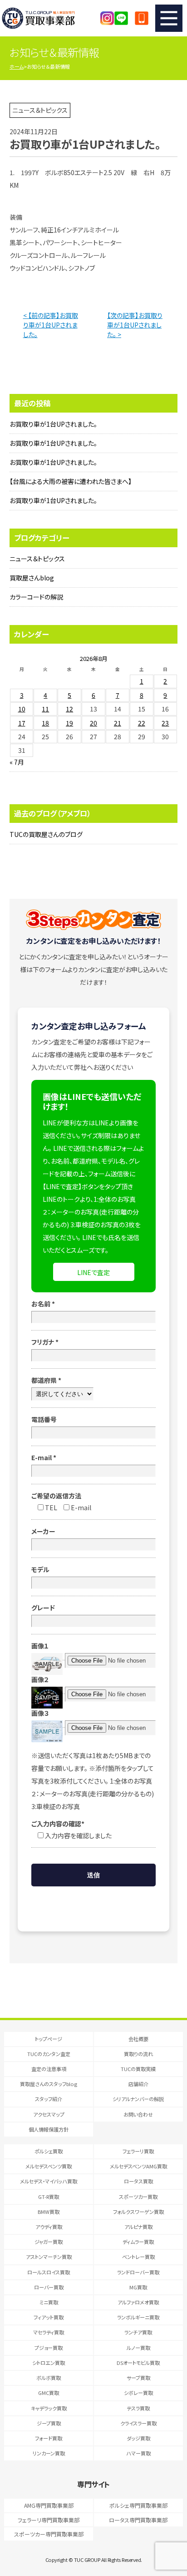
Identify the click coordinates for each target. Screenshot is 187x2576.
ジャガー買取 (49, 2242)
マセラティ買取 (49, 2332)
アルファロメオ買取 (138, 2302)
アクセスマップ (49, 2114)
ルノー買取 (138, 2348)
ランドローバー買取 (138, 2272)
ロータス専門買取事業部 (138, 2520)
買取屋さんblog (32, 578)
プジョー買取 (49, 2348)
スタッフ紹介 (49, 2099)
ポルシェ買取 (49, 2151)
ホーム (17, 66)
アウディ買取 (49, 2227)
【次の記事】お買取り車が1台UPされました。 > (135, 325)
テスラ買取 (138, 2408)
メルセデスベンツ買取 (49, 2166)
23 (165, 723)
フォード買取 (49, 2438)
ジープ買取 (49, 2423)
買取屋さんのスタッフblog (49, 2084)
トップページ (49, 2039)
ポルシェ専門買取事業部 (138, 2505)
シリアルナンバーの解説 (138, 2099)
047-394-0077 (142, 18)
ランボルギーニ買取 (138, 2317)
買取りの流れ (138, 2054)
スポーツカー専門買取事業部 (49, 2534)
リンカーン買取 (49, 2453)
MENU (169, 18)
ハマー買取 (138, 2453)
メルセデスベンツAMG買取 (138, 2166)
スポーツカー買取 (138, 2197)
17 (22, 723)
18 (45, 723)
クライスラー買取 (138, 2423)
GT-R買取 (49, 2197)
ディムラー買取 (138, 2242)
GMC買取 (49, 2393)
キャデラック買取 (49, 2408)
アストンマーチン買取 (49, 2257)
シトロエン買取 (49, 2363)
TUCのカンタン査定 (49, 2054)
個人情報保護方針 (49, 2129)
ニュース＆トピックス (37, 559)
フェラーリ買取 (138, 2151)
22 (142, 723)
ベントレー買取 (138, 2257)
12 (69, 709)
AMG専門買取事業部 (49, 2505)
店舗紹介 (138, 2084)
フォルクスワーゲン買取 (138, 2212)
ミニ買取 (49, 2302)
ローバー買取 (49, 2287)
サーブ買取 (138, 2378)
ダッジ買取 (138, 2438)
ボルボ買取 (49, 2378)
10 (22, 709)
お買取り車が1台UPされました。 (53, 424)
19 (69, 723)
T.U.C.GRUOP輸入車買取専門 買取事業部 (48, 18)
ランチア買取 (138, 2332)
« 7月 (17, 762)
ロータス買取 (138, 2181)
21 (118, 723)
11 (45, 709)
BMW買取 (49, 2212)
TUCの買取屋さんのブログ (46, 834)
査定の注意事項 (49, 2069)
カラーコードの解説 (36, 597)
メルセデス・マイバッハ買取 (49, 2181)
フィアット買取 (49, 2317)
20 (93, 723)
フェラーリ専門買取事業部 (49, 2520)
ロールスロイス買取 (49, 2272)
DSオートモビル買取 (138, 2363)
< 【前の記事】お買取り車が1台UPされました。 (51, 325)
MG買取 (138, 2287)
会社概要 (138, 2039)
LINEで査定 (93, 1272)
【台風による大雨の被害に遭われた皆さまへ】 (71, 481)
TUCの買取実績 (138, 2069)
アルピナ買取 (138, 2227)
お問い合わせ (138, 2114)
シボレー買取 (138, 2393)
